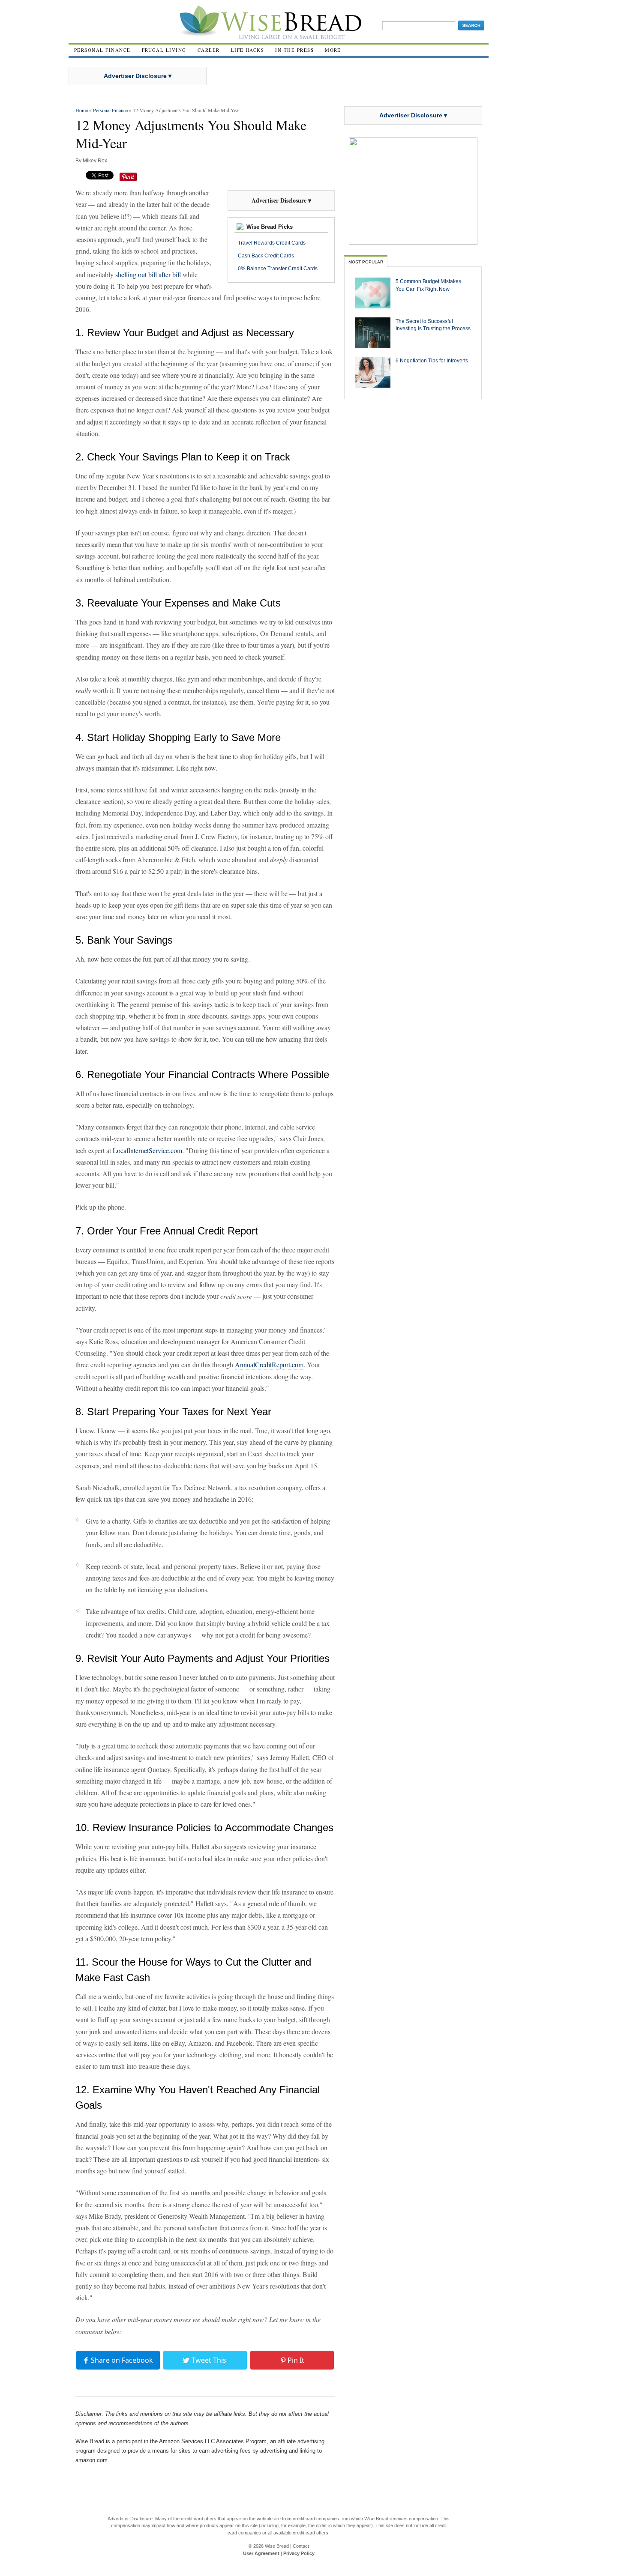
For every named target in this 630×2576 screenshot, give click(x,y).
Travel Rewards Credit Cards (272, 243)
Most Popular (366, 262)
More (333, 50)
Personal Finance (102, 50)
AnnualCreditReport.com (269, 1364)
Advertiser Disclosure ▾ (138, 76)
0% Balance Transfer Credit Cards (278, 269)
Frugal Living (164, 50)
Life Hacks (248, 50)
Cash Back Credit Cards (266, 256)
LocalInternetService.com (147, 1150)
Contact (301, 2546)
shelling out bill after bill (148, 274)
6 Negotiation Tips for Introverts (432, 360)
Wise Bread (277, 2546)
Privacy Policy (299, 2553)
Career (209, 50)
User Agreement (261, 2553)
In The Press (294, 50)
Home (82, 110)
